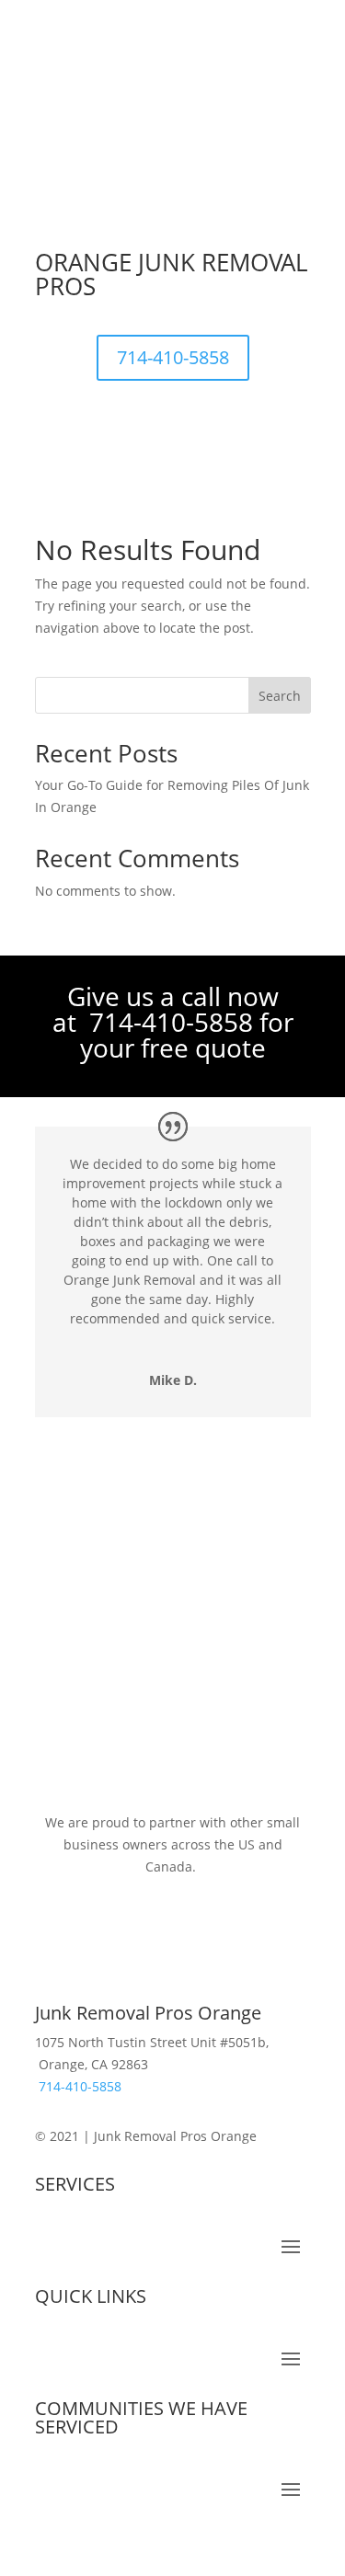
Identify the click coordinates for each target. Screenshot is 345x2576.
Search (280, 696)
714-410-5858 (173, 357)
